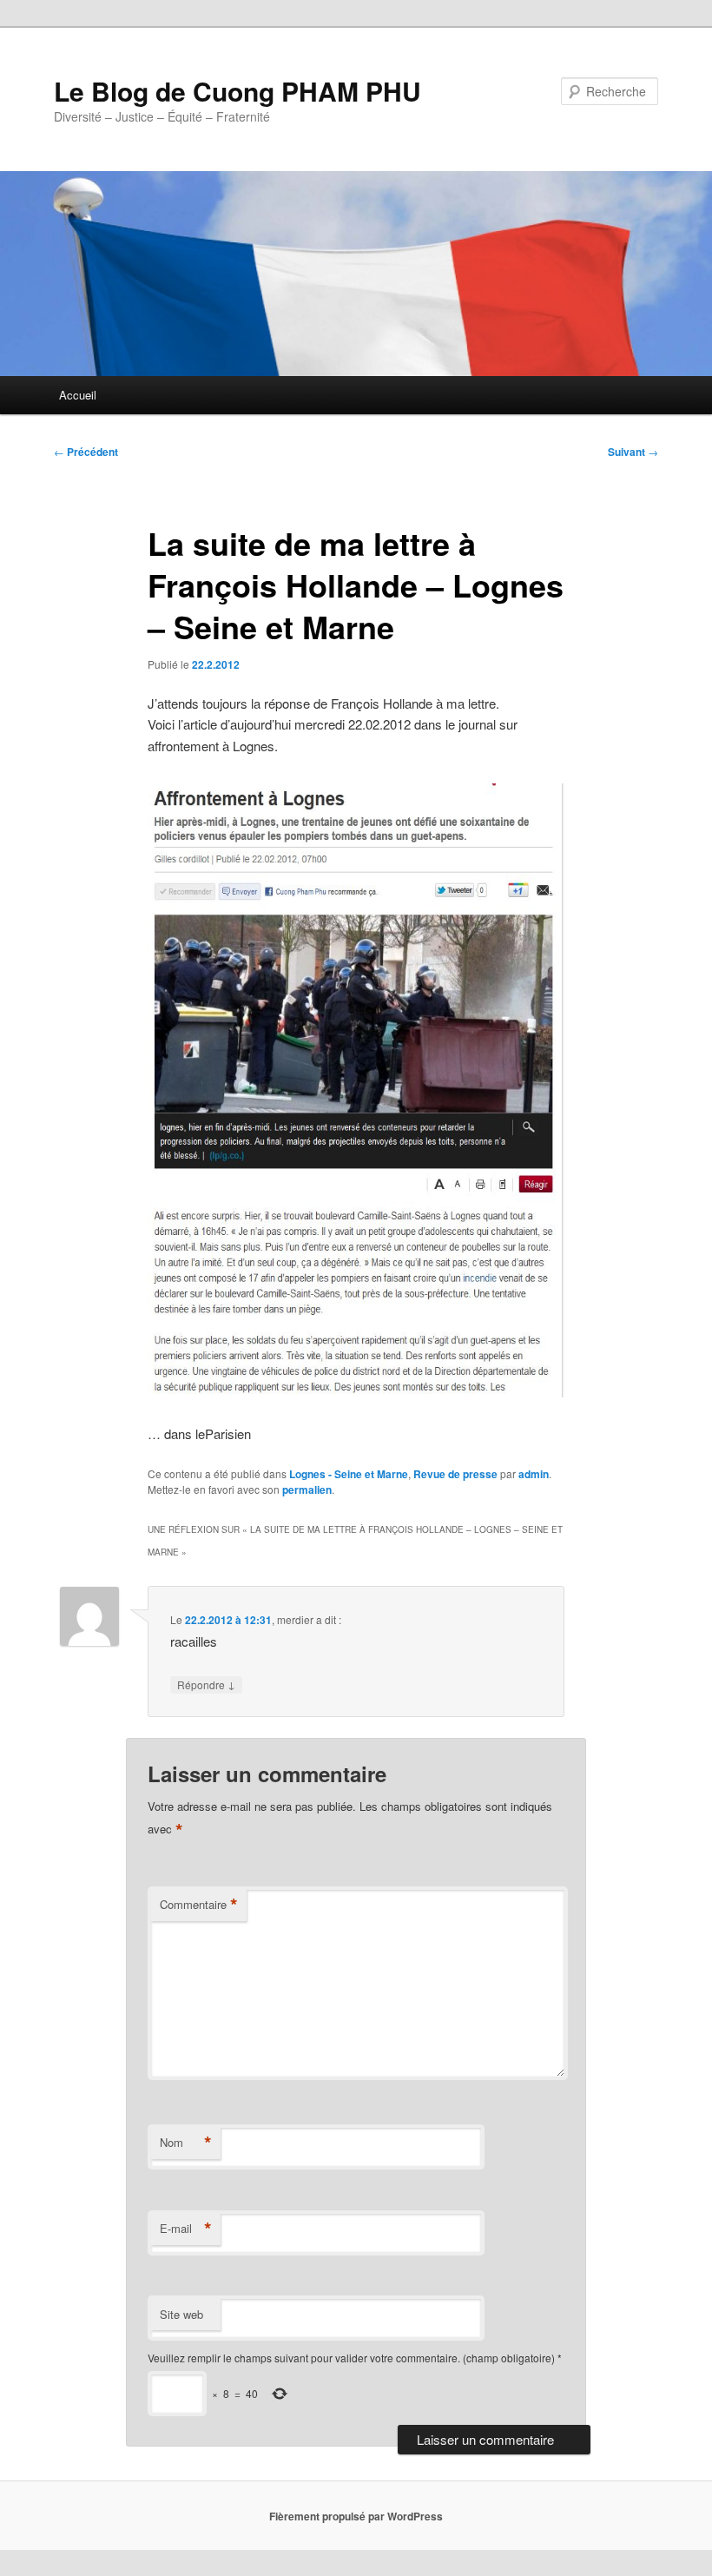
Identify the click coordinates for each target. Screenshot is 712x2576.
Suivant (633, 452)
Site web (181, 2314)
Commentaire (199, 1905)
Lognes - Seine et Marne (349, 1474)
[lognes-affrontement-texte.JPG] (356, 1392)
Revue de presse (455, 1474)
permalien (307, 1489)
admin (534, 1474)
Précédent (86, 452)
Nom (186, 2143)
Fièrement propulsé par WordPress (356, 2516)
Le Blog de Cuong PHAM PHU (237, 91)
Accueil (78, 395)
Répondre (206, 1684)
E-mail (186, 2229)
